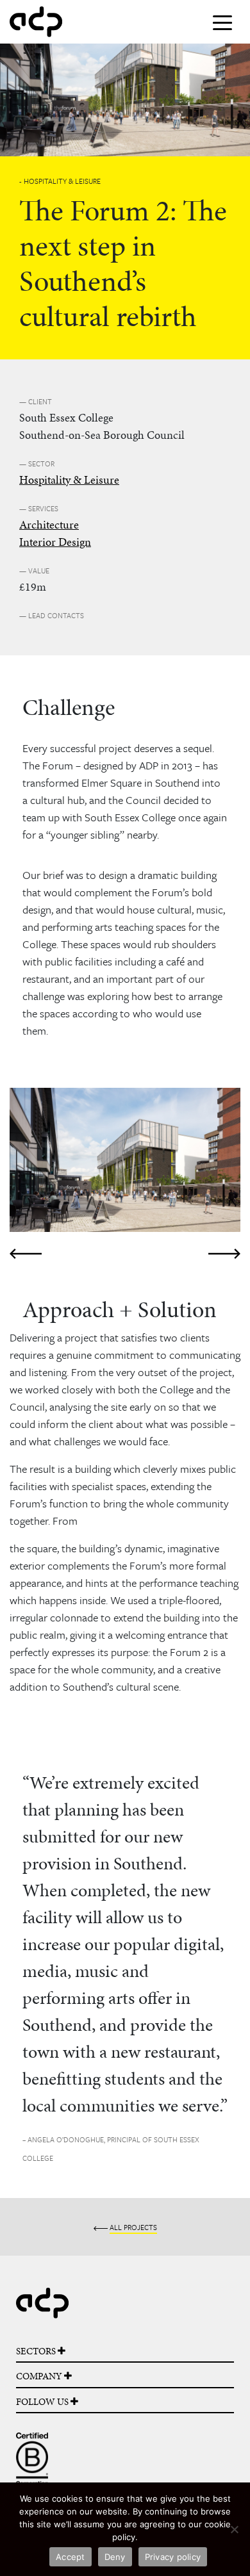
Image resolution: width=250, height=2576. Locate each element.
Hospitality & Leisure (69, 480)
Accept (71, 2557)
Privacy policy (173, 2557)
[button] (27, 1176)
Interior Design (55, 542)
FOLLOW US (43, 2402)
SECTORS (37, 2351)
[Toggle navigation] (222, 22)
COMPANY (40, 2376)
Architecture (49, 524)
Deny (115, 2557)
